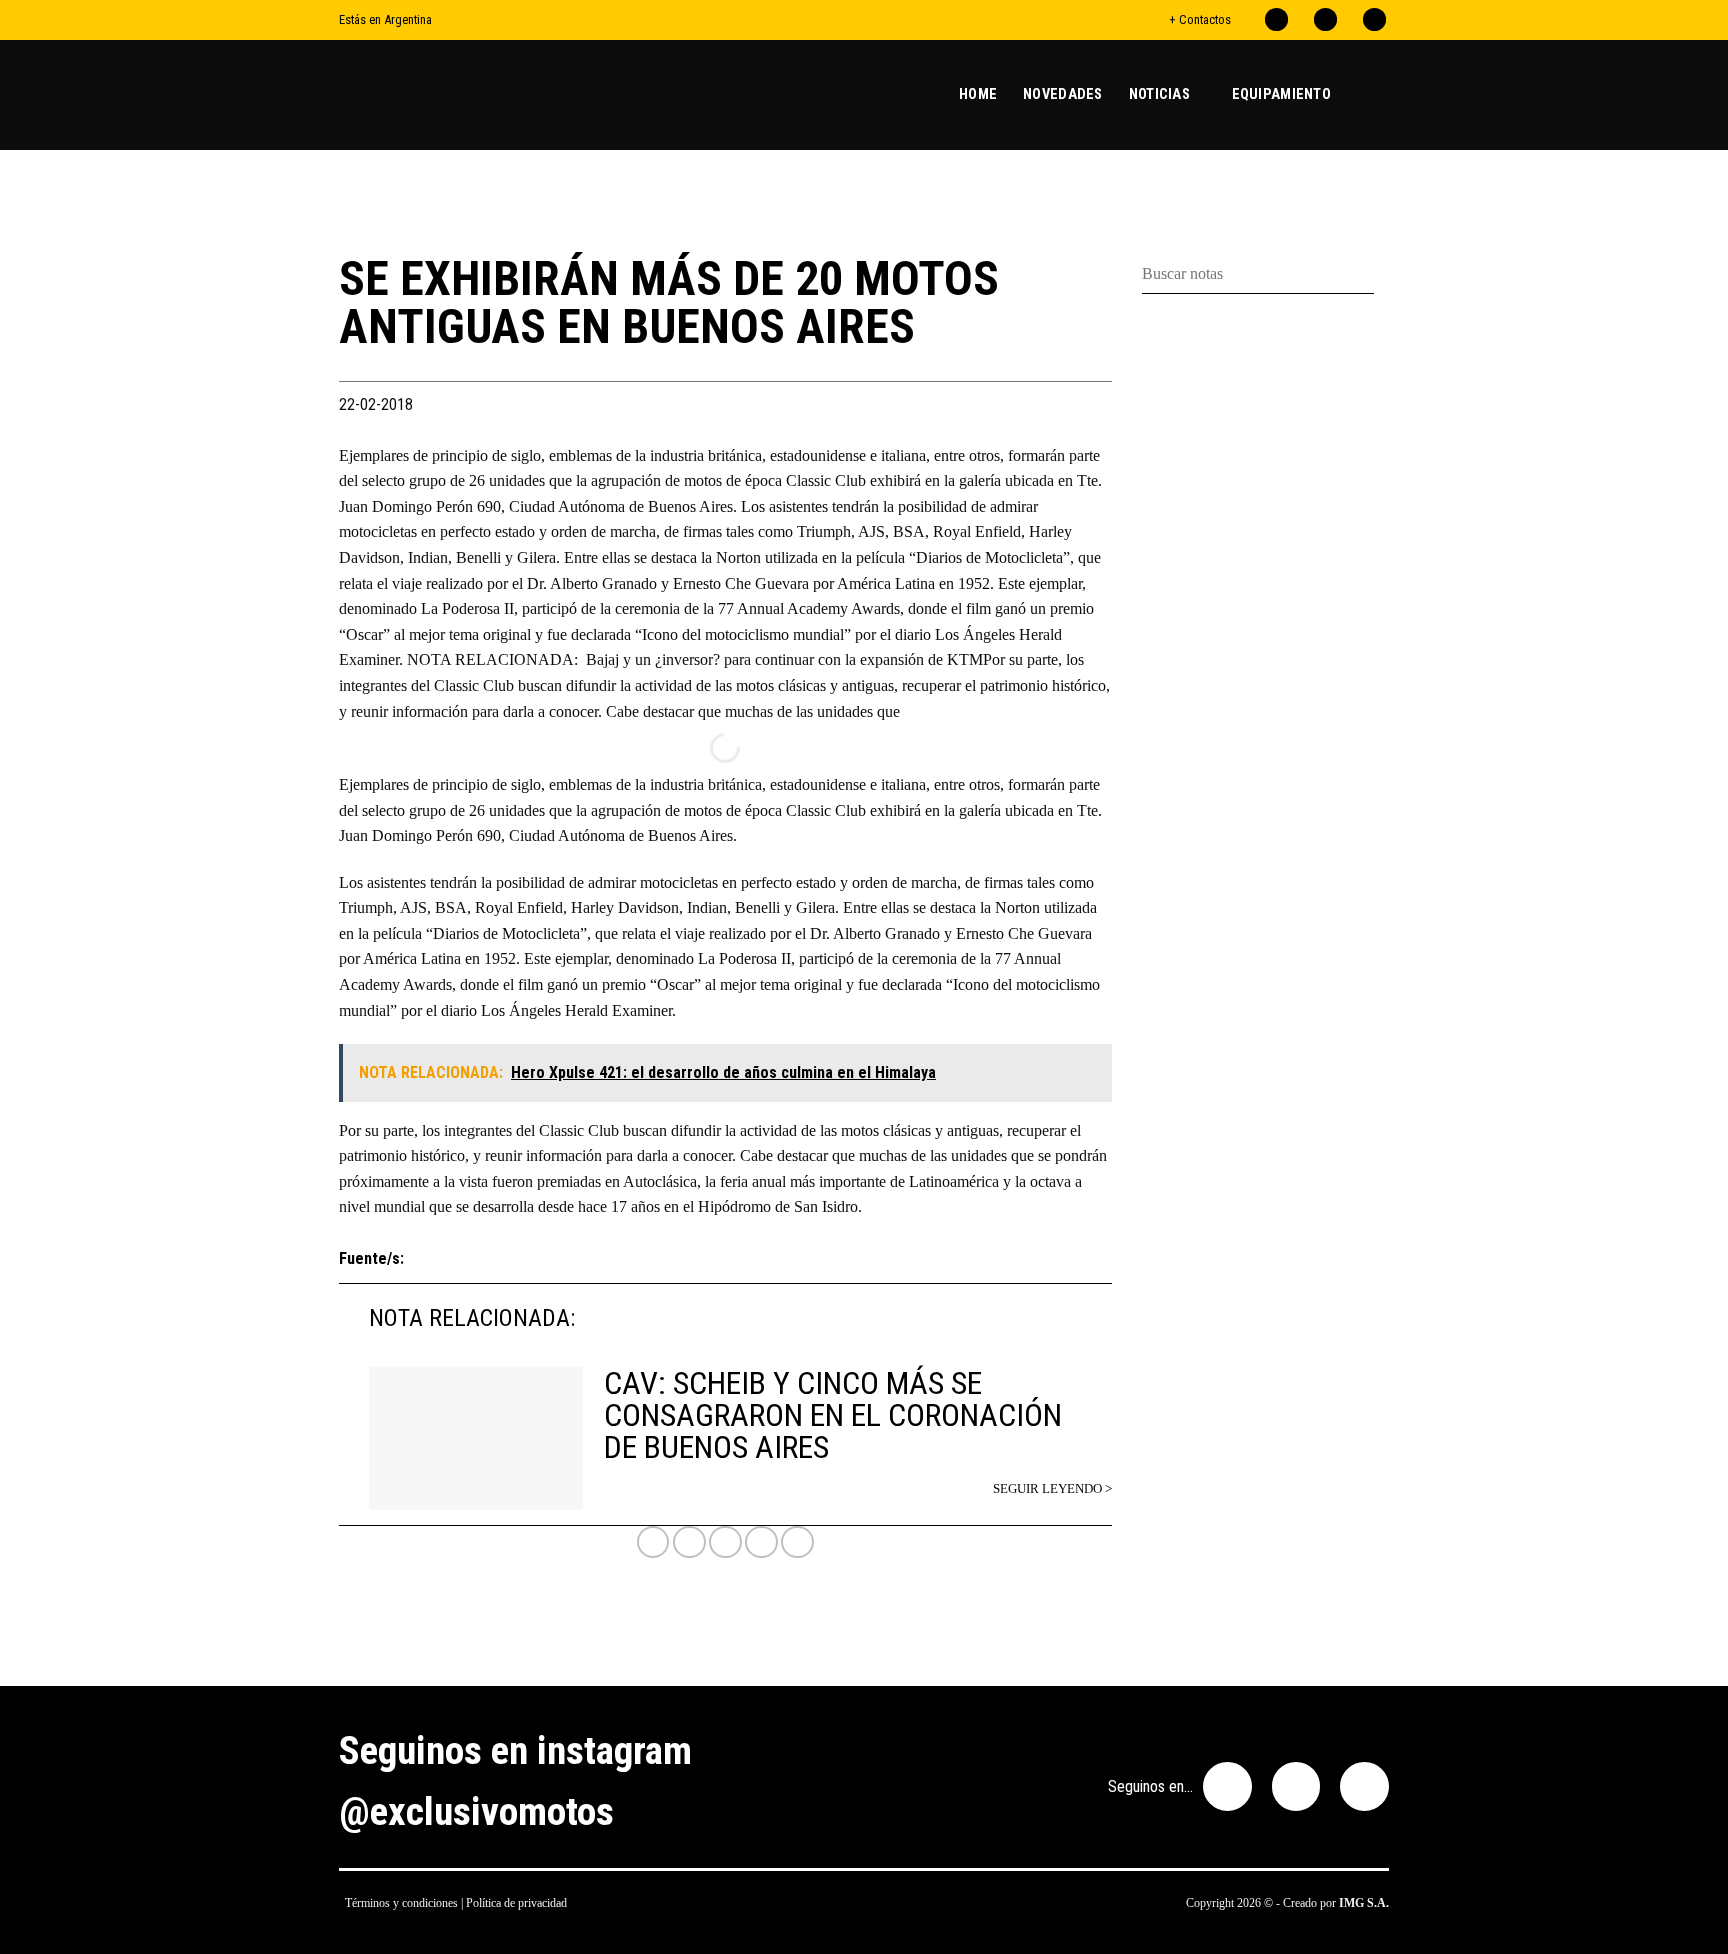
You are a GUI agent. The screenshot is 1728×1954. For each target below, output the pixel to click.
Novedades (1063, 94)
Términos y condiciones (401, 1903)
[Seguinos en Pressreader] (1374, 19)
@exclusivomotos (476, 1812)
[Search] (1381, 94)
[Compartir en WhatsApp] (653, 1542)
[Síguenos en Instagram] (1325, 19)
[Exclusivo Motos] (414, 95)
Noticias (1159, 94)
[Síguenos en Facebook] (1276, 19)
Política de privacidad (516, 1903)
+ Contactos (1200, 19)
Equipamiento (1281, 94)
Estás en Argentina (385, 19)
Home (978, 94)
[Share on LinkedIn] (797, 1542)
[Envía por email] (761, 1542)
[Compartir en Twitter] (725, 1542)
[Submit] (1381, 274)
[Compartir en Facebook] (689, 1542)
